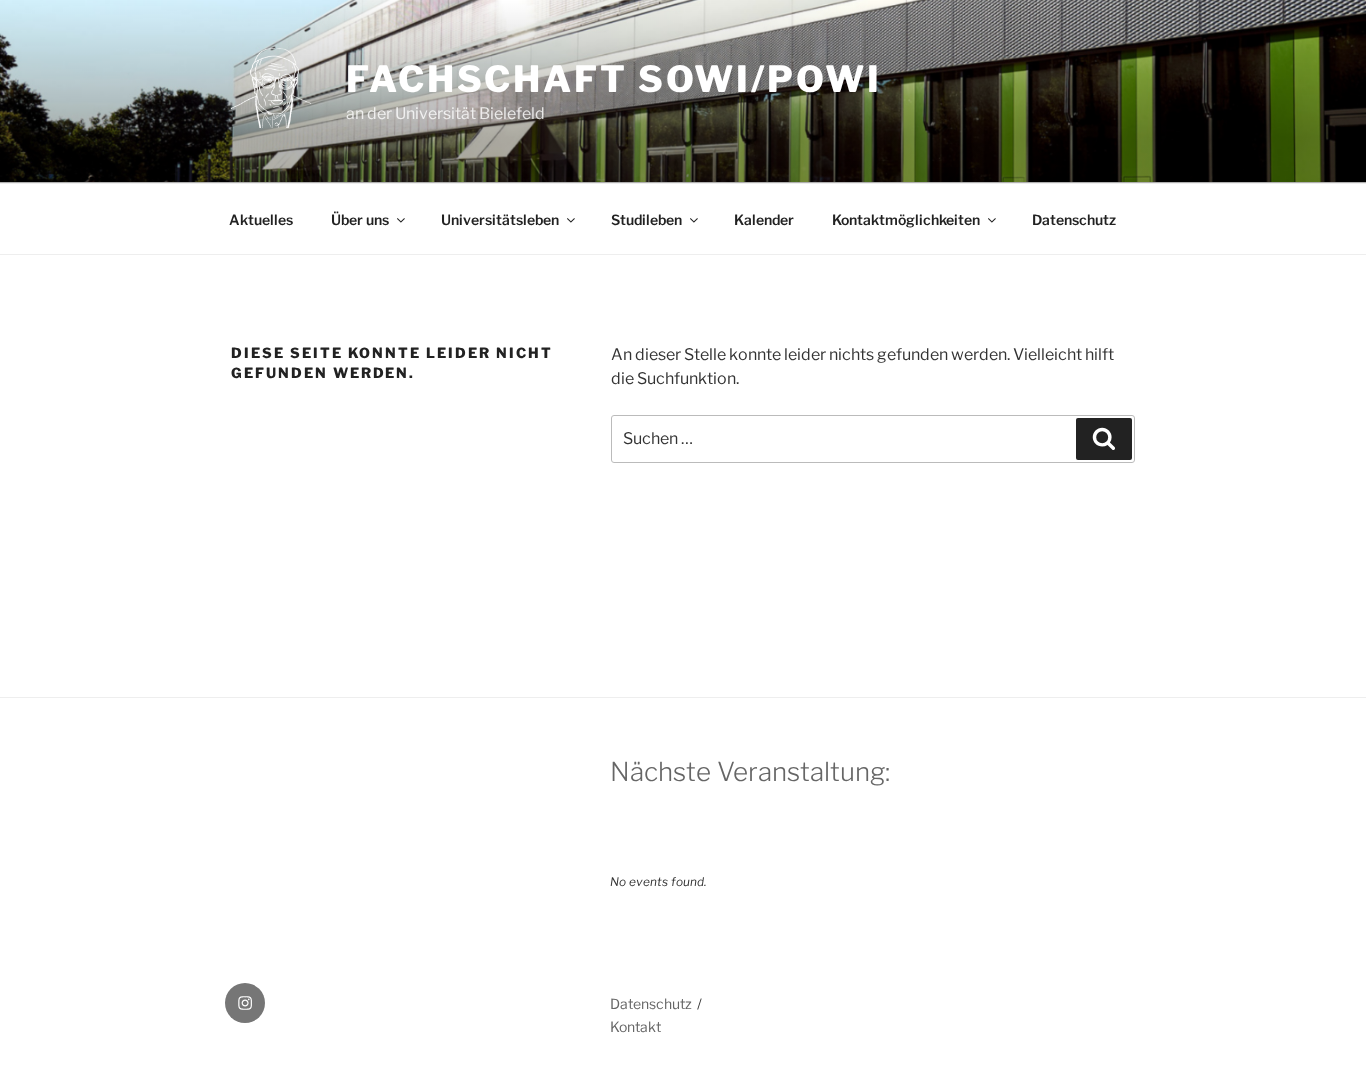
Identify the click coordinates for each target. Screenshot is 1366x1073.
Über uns (360, 219)
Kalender (764, 219)
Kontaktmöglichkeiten (906, 219)
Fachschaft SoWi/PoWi (614, 79)
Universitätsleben (500, 219)
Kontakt (635, 1026)
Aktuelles (261, 219)
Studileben (646, 219)
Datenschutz (1074, 219)
